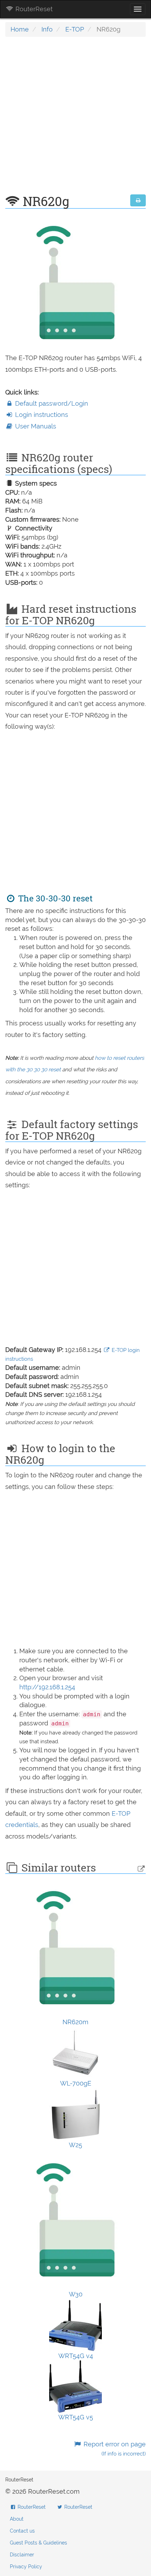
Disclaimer (22, 2555)
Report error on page (114, 2449)
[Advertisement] (75, 119)
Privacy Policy (26, 2567)
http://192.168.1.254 (47, 1687)
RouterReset (33, 9)
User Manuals (35, 426)
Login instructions (41, 415)
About (17, 2519)
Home (20, 29)
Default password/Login (51, 403)
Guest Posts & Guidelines (38, 2543)
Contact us (22, 2531)
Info (47, 29)
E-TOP (75, 29)
